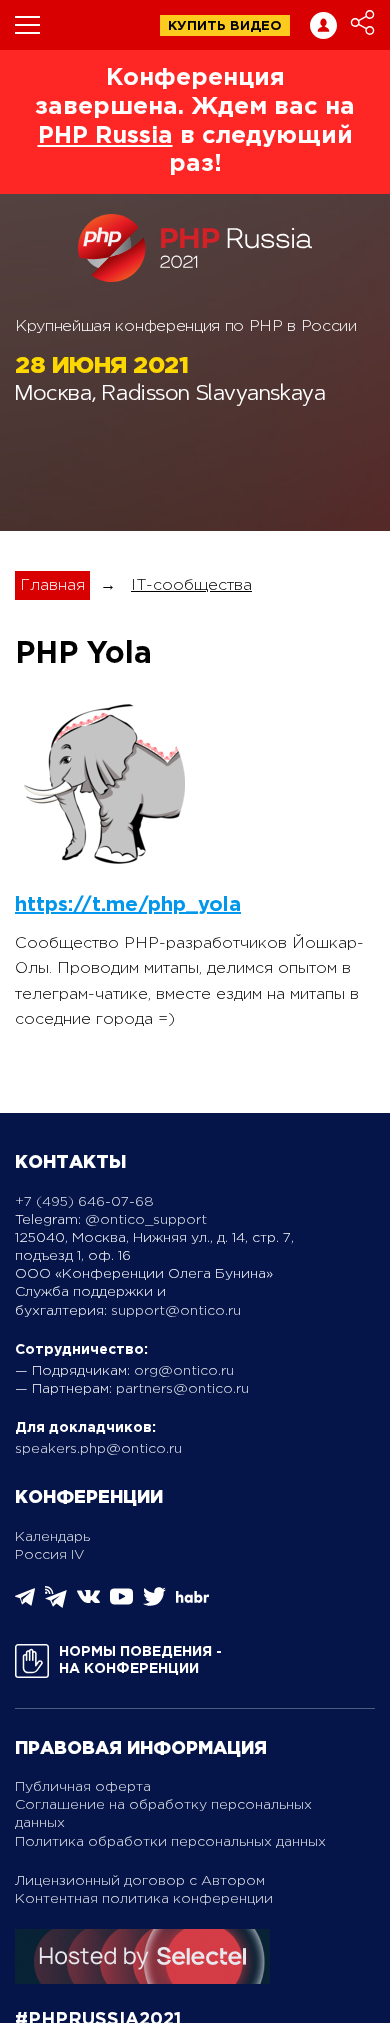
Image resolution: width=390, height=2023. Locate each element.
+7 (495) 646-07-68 (84, 1202)
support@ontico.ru (176, 1311)
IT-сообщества (191, 585)
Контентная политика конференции (144, 1899)
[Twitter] (154, 1603)
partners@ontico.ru (182, 1389)
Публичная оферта (83, 1787)
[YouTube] (121, 1603)
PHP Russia (105, 136)
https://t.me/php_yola (128, 905)
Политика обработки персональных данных (170, 1842)
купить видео (225, 26)
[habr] (192, 1600)
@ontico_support (146, 1220)
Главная (52, 585)
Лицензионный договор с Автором (140, 1881)
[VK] (88, 1603)
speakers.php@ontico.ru (98, 1449)
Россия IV (50, 1555)
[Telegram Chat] (25, 1602)
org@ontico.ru (184, 1371)
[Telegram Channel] (56, 1603)
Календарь (52, 1537)
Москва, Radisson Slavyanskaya (170, 395)
